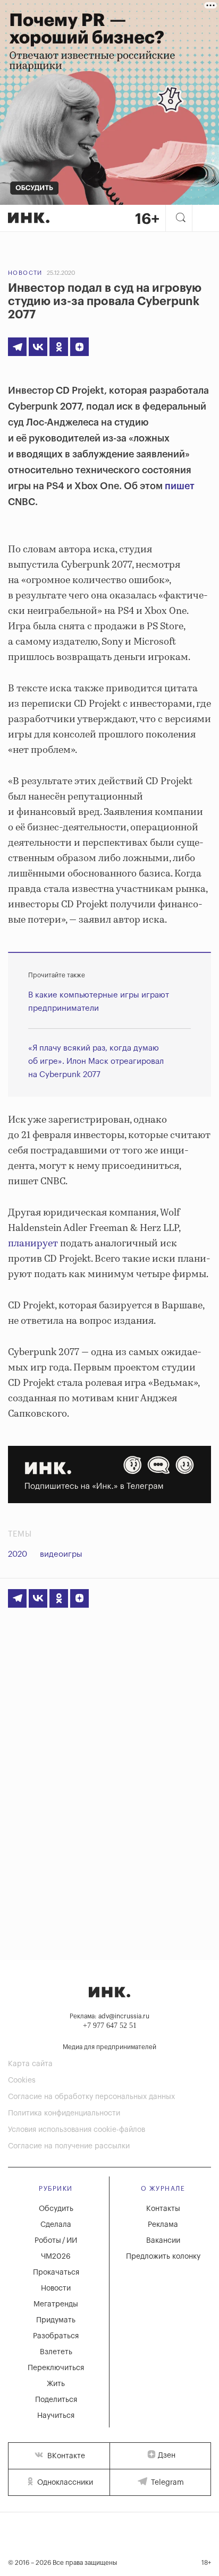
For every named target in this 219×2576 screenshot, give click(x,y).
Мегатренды (56, 2304)
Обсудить (56, 2209)
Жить (56, 2384)
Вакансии (163, 2241)
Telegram (166, 2483)
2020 (18, 1554)
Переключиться (56, 2368)
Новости (25, 273)
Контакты (163, 2209)
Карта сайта (30, 2064)
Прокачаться (56, 2273)
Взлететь (56, 2352)
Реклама (163, 2225)
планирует (33, 1244)
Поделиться (56, 2400)
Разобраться (56, 2336)
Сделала (56, 2225)
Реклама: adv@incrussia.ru (109, 2016)
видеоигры (61, 1554)
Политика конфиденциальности (64, 2113)
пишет (180, 486)
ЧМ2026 (56, 2257)
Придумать (56, 2320)
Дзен (167, 2456)
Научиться (56, 2416)
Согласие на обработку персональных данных (91, 2097)
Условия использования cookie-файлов (77, 2130)
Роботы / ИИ (56, 2241)
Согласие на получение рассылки (69, 2146)
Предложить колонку (163, 2257)
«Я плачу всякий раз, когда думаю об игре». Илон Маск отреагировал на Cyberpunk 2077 (96, 1061)
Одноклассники (64, 2483)
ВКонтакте (65, 2456)
